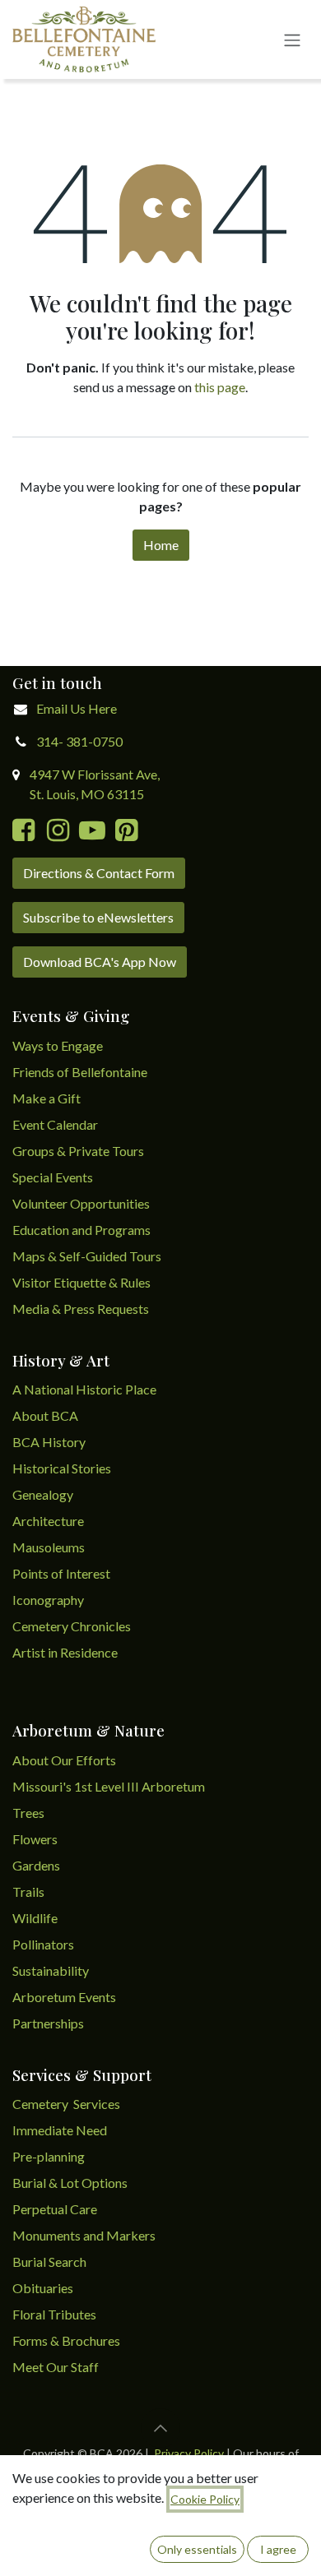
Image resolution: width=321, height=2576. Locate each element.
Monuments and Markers (84, 2235)
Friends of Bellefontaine (80, 1072)
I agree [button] (278, 2549)
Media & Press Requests (81, 1309)
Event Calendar (55, 1124)
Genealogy (43, 1494)
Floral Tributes (54, 2314)
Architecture (48, 1521)
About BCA (45, 1415)
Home (161, 545)
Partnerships (48, 2023)
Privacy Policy (189, 2453)
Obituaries (43, 2288)
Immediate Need (60, 2130)
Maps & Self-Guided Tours (87, 1256)
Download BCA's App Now (100, 962)
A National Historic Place (84, 1389)
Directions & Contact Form (99, 873)
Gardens (36, 1865)
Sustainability (51, 1970)
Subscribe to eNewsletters (98, 917)
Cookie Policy (205, 2499)
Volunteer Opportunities (81, 1203)
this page (220, 387)
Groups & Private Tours (78, 1151)
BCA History (49, 1442)
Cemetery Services (67, 2104)
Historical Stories (62, 1468)
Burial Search (49, 2262)
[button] (160, 2428)
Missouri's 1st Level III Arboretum (109, 1786)
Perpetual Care (55, 2209)
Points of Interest (61, 1573)
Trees (28, 1813)
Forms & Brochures (66, 2340)
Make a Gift (47, 1098)
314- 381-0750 (79, 741)
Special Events (53, 1177)
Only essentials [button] (197, 2549)
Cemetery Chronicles (72, 1626)
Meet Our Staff (56, 2367)
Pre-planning (49, 2156)
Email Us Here (77, 708)
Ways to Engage (58, 1045)
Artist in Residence (66, 1652)
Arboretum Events (64, 1997)
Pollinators (43, 1944)
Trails (28, 1892)
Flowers (35, 1839)
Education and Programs (83, 1230)
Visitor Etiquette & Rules (81, 1282)
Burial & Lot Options (70, 2183)
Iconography (48, 1600)
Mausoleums (50, 1547)
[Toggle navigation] (292, 39)
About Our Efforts (64, 1760)
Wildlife (35, 1918)
